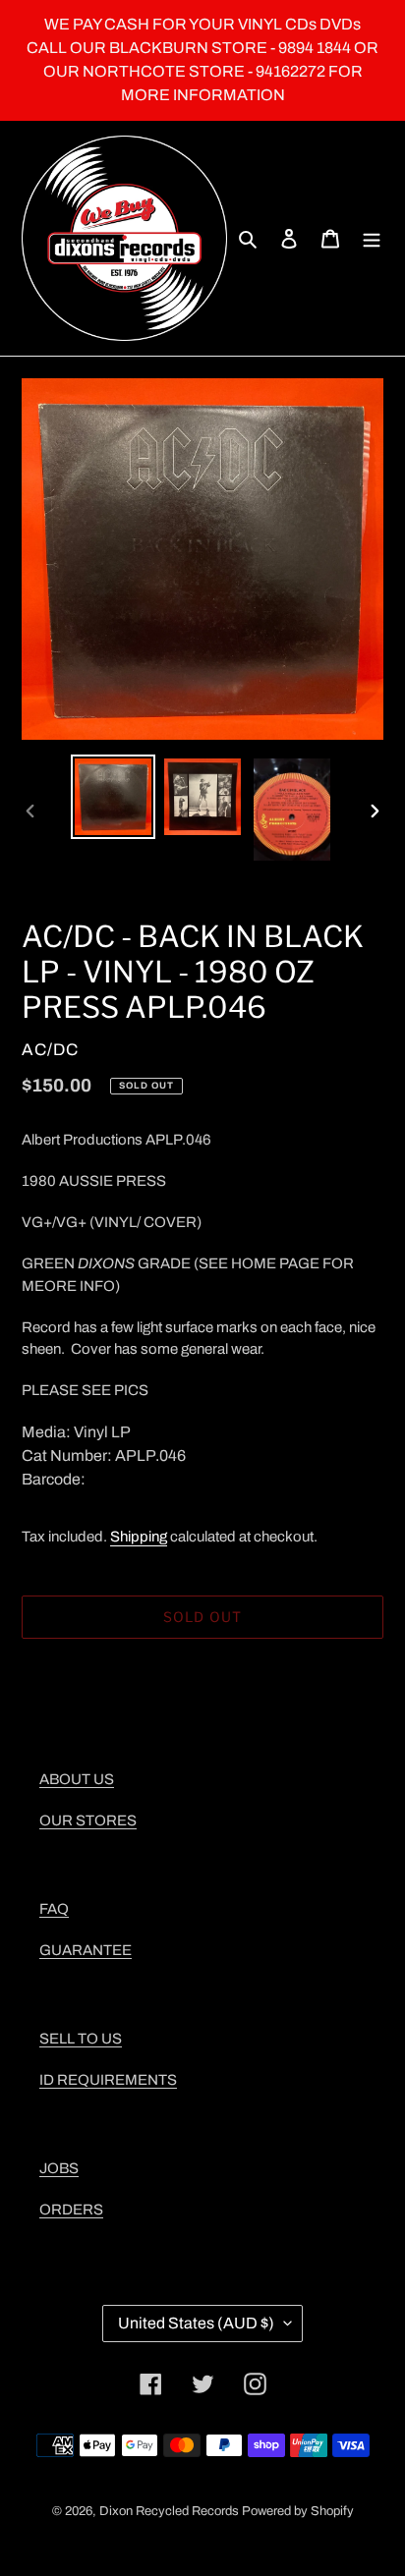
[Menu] (372, 239)
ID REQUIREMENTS (108, 2080)
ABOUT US (77, 1779)
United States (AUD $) (196, 2323)
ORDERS (71, 2210)
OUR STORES (88, 1820)
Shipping (139, 1537)
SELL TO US (81, 2039)
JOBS (59, 2168)
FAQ (54, 1909)
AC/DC (50, 1050)
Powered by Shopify (298, 2511)
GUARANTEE (86, 1950)
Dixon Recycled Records (169, 2511)
